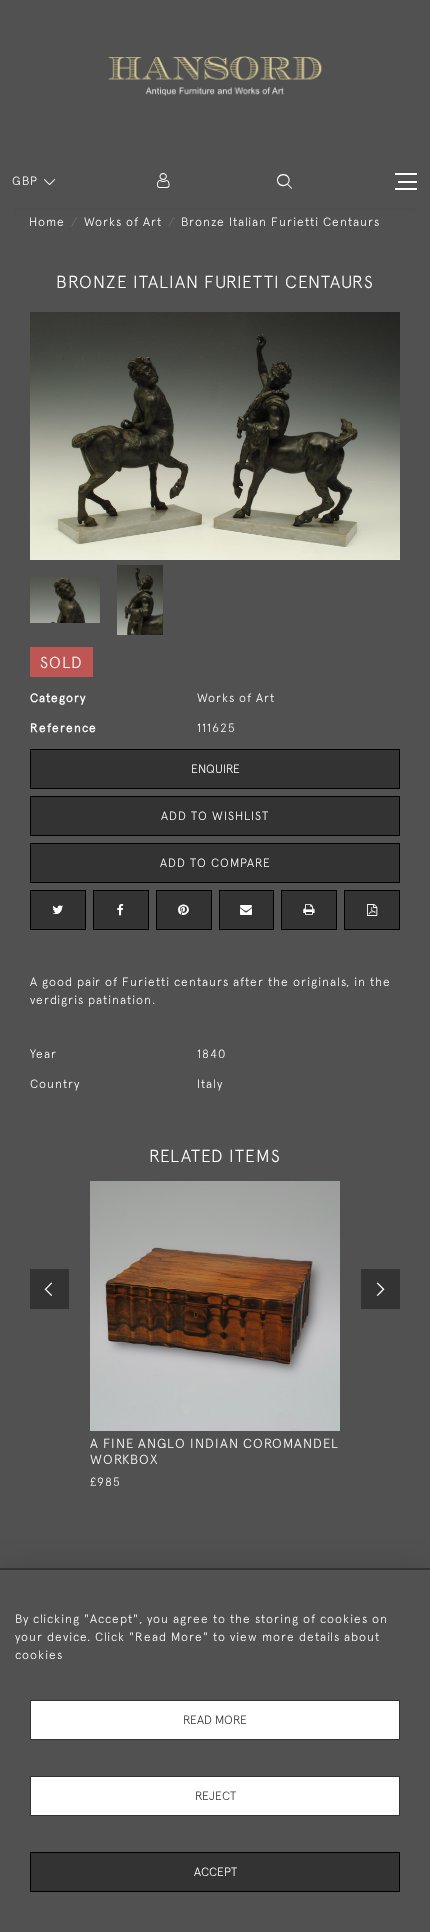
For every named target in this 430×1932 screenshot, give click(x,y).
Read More (215, 1720)
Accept (215, 1872)
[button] (284, 181)
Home (47, 222)
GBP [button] (27, 181)
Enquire (215, 769)
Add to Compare (215, 863)
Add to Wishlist (215, 816)
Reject (215, 1796)
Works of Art (123, 222)
